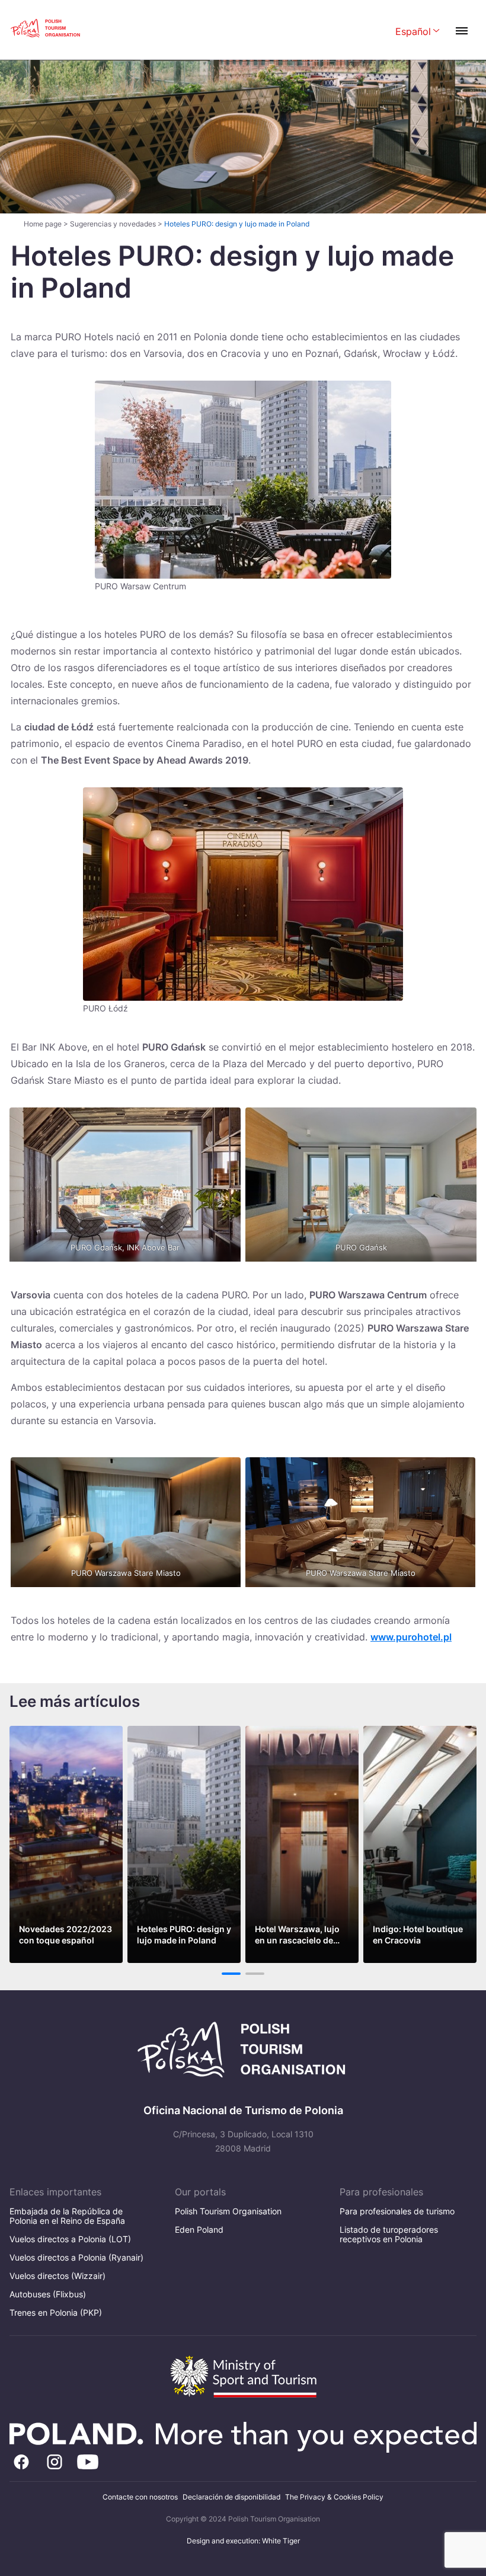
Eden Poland (199, 2229)
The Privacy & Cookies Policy (334, 2497)
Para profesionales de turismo (397, 2211)
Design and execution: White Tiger (243, 2541)
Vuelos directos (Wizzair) (57, 2276)
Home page (43, 224)
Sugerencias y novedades (113, 224)
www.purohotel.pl (411, 1637)
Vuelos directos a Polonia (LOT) (70, 2239)
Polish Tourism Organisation (228, 2211)
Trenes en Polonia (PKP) (56, 2312)
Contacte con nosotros (140, 2497)
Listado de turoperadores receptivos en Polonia (389, 2234)
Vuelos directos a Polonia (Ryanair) (76, 2257)
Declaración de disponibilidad (231, 2497)
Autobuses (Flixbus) (48, 2294)
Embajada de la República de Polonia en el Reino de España (67, 2216)
